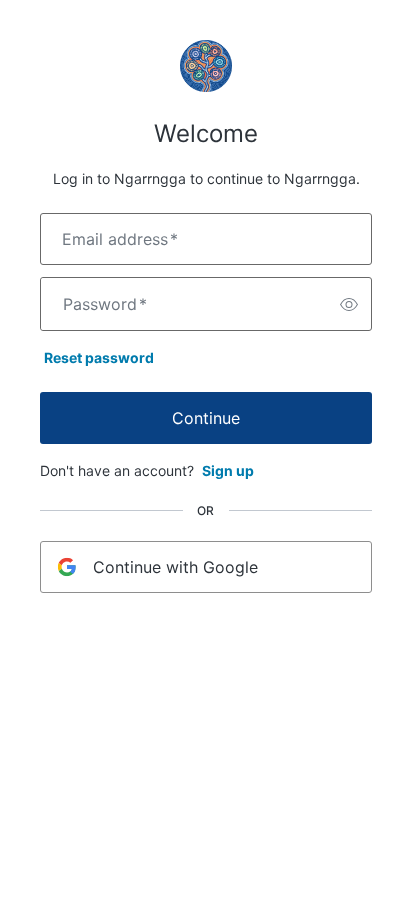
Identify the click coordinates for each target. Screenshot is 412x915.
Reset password (99, 357)
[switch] (349, 304)
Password (105, 304)
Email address (120, 239)
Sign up (228, 470)
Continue (206, 418)
